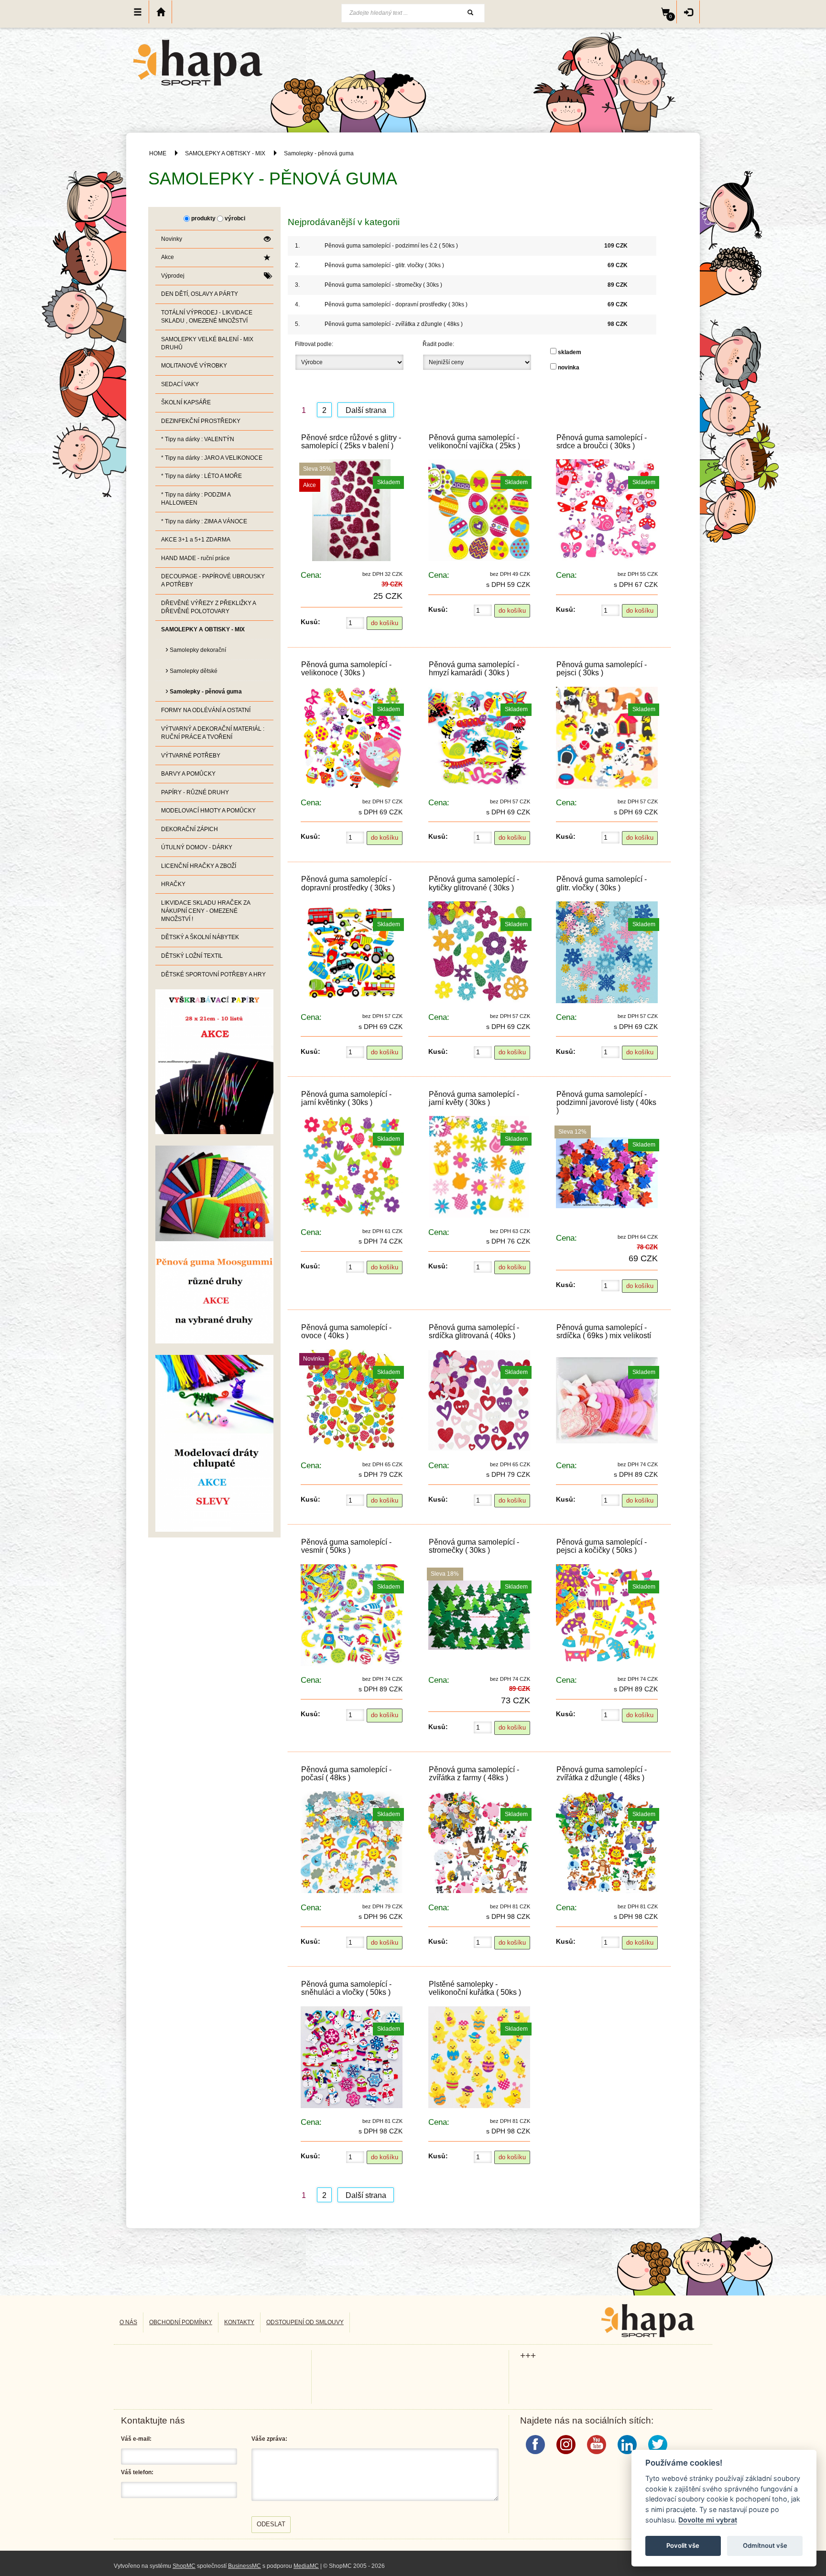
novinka (569, 368)
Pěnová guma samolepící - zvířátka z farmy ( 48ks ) (474, 1774)
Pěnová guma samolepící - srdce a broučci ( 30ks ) (602, 442)
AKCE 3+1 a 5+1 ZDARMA (196, 540)
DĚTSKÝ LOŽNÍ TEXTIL (192, 956)
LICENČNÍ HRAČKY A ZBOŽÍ (199, 866)
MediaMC (306, 2566)
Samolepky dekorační (196, 649)
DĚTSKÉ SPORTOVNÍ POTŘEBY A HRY (213, 974)
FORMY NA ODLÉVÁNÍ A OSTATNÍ (206, 710)
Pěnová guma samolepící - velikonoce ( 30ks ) (346, 669)
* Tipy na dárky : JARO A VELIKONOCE (212, 458)
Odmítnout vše (765, 2545)
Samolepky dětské (191, 670)
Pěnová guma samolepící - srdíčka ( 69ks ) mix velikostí (604, 1331)
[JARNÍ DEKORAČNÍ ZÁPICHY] (214, 1443)
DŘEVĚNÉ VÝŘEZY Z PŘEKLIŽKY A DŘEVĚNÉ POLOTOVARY (209, 607)
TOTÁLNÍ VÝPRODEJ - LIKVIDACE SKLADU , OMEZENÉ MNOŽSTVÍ (207, 317)
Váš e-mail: (136, 2439)
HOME (158, 153)
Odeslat (271, 2524)
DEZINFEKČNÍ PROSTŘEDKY (201, 421)
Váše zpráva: (269, 2439)
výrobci (235, 218)
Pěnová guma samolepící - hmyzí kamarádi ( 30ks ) (474, 669)
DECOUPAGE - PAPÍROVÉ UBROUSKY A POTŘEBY (213, 580)
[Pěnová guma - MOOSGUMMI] (214, 1244)
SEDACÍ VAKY (180, 384)
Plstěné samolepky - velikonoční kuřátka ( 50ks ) (475, 1988)
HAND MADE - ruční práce (196, 558)
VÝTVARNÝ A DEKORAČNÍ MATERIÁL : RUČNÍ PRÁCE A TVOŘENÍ (213, 733)
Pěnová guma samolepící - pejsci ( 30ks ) (602, 669)
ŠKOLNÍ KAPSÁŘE (186, 402)
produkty (203, 218)
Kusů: (310, 622)
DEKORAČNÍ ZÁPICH (190, 829)
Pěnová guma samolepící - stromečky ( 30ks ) (383, 285)
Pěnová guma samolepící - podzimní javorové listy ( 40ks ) (606, 1102)
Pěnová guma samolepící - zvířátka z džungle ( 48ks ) (394, 324)
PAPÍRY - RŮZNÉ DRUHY (195, 792)
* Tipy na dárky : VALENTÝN (198, 439)
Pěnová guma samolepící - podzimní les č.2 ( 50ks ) (391, 246)
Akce (168, 257)
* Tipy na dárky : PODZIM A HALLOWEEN (196, 499)
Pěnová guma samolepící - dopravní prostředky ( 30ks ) (396, 304)
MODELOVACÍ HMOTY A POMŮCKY (208, 811)
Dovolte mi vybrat (708, 2520)
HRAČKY (173, 884)
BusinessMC (245, 2566)
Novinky (172, 239)
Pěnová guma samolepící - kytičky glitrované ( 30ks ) (474, 883)
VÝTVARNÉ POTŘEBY (191, 756)
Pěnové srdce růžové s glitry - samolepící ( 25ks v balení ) (351, 442)
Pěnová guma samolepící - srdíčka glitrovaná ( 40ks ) (474, 1331)
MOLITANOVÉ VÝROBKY (194, 366)
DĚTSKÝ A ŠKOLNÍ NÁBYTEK (200, 937)
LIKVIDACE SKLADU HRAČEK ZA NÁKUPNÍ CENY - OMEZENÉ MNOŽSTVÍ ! (206, 911)
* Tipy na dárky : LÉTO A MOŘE (201, 476)
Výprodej (173, 276)
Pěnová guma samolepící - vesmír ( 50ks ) (346, 1546)
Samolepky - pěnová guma (319, 153)
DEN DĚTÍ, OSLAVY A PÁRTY (200, 294)
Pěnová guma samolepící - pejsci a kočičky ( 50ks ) (602, 1546)
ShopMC (184, 2566)
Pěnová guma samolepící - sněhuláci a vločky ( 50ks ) (346, 1988)
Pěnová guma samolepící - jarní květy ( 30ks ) (474, 1098)
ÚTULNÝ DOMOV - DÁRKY (197, 847)
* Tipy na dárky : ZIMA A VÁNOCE (204, 521)
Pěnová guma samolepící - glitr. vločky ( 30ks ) (384, 265)
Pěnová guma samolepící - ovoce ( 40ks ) (346, 1331)
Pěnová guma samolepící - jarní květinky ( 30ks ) (346, 1098)
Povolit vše (683, 2545)
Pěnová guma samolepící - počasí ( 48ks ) (346, 1774)
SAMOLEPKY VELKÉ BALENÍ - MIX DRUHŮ (207, 343)
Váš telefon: (137, 2472)
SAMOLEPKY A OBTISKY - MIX (225, 153)
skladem (570, 352)
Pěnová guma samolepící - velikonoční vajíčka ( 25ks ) (474, 442)
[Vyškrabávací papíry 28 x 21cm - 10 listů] (214, 1061)
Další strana (366, 410)
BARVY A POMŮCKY (188, 774)
